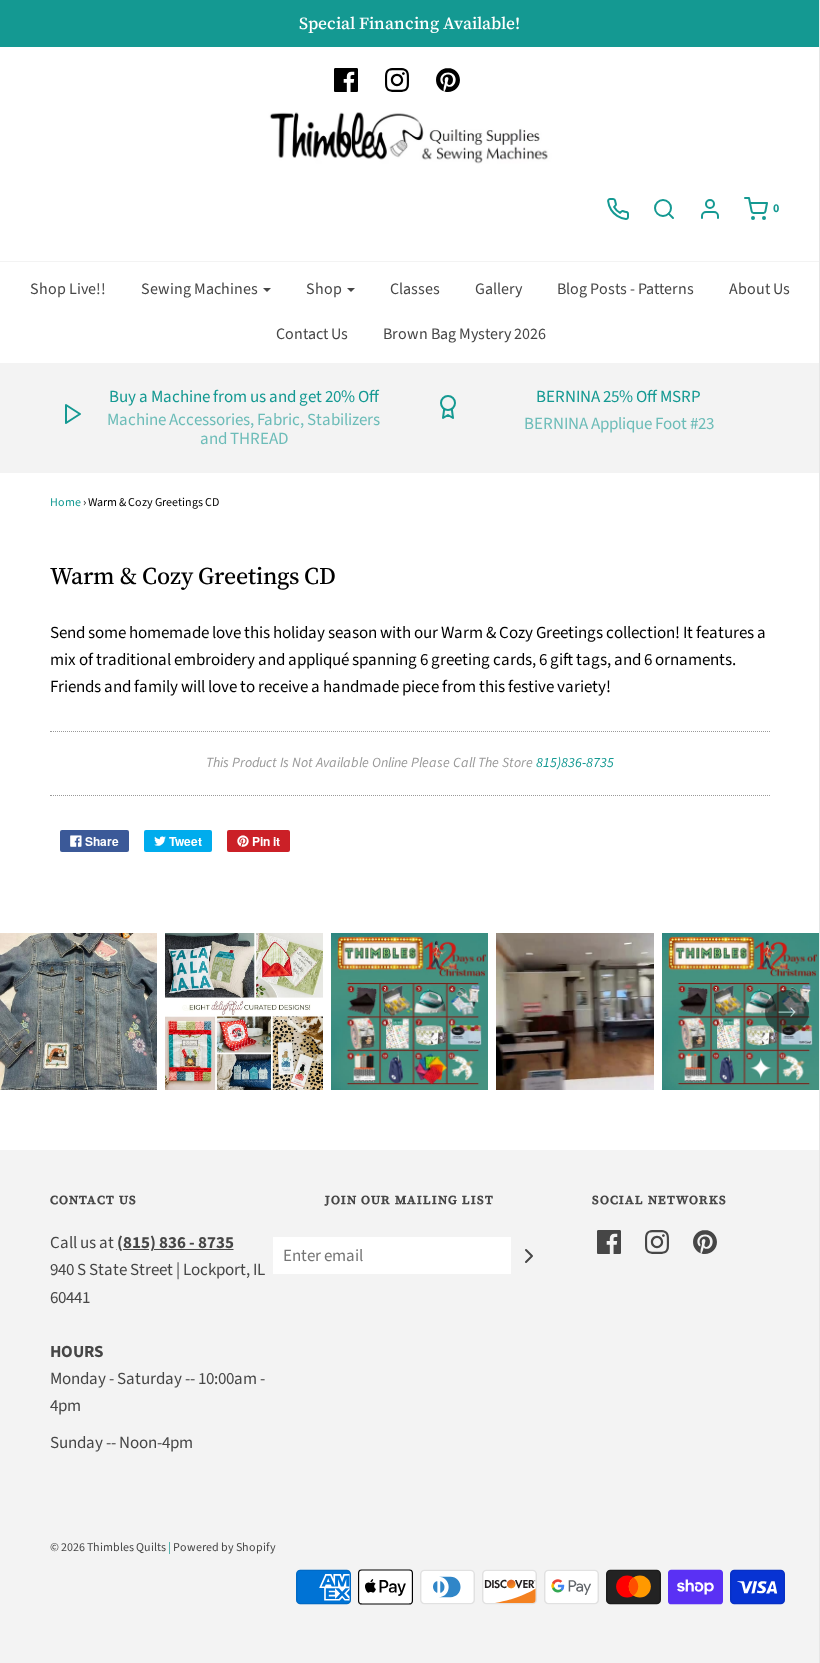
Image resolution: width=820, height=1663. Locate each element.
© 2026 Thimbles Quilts (108, 1547)
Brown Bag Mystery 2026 (464, 334)
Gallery (498, 289)
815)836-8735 (575, 763)
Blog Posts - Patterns (625, 289)
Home (65, 502)
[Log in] (710, 209)
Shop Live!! (68, 289)
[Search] (664, 209)
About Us (759, 289)
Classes (415, 289)
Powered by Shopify (224, 1547)
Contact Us (312, 334)
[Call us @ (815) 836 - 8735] (618, 209)
